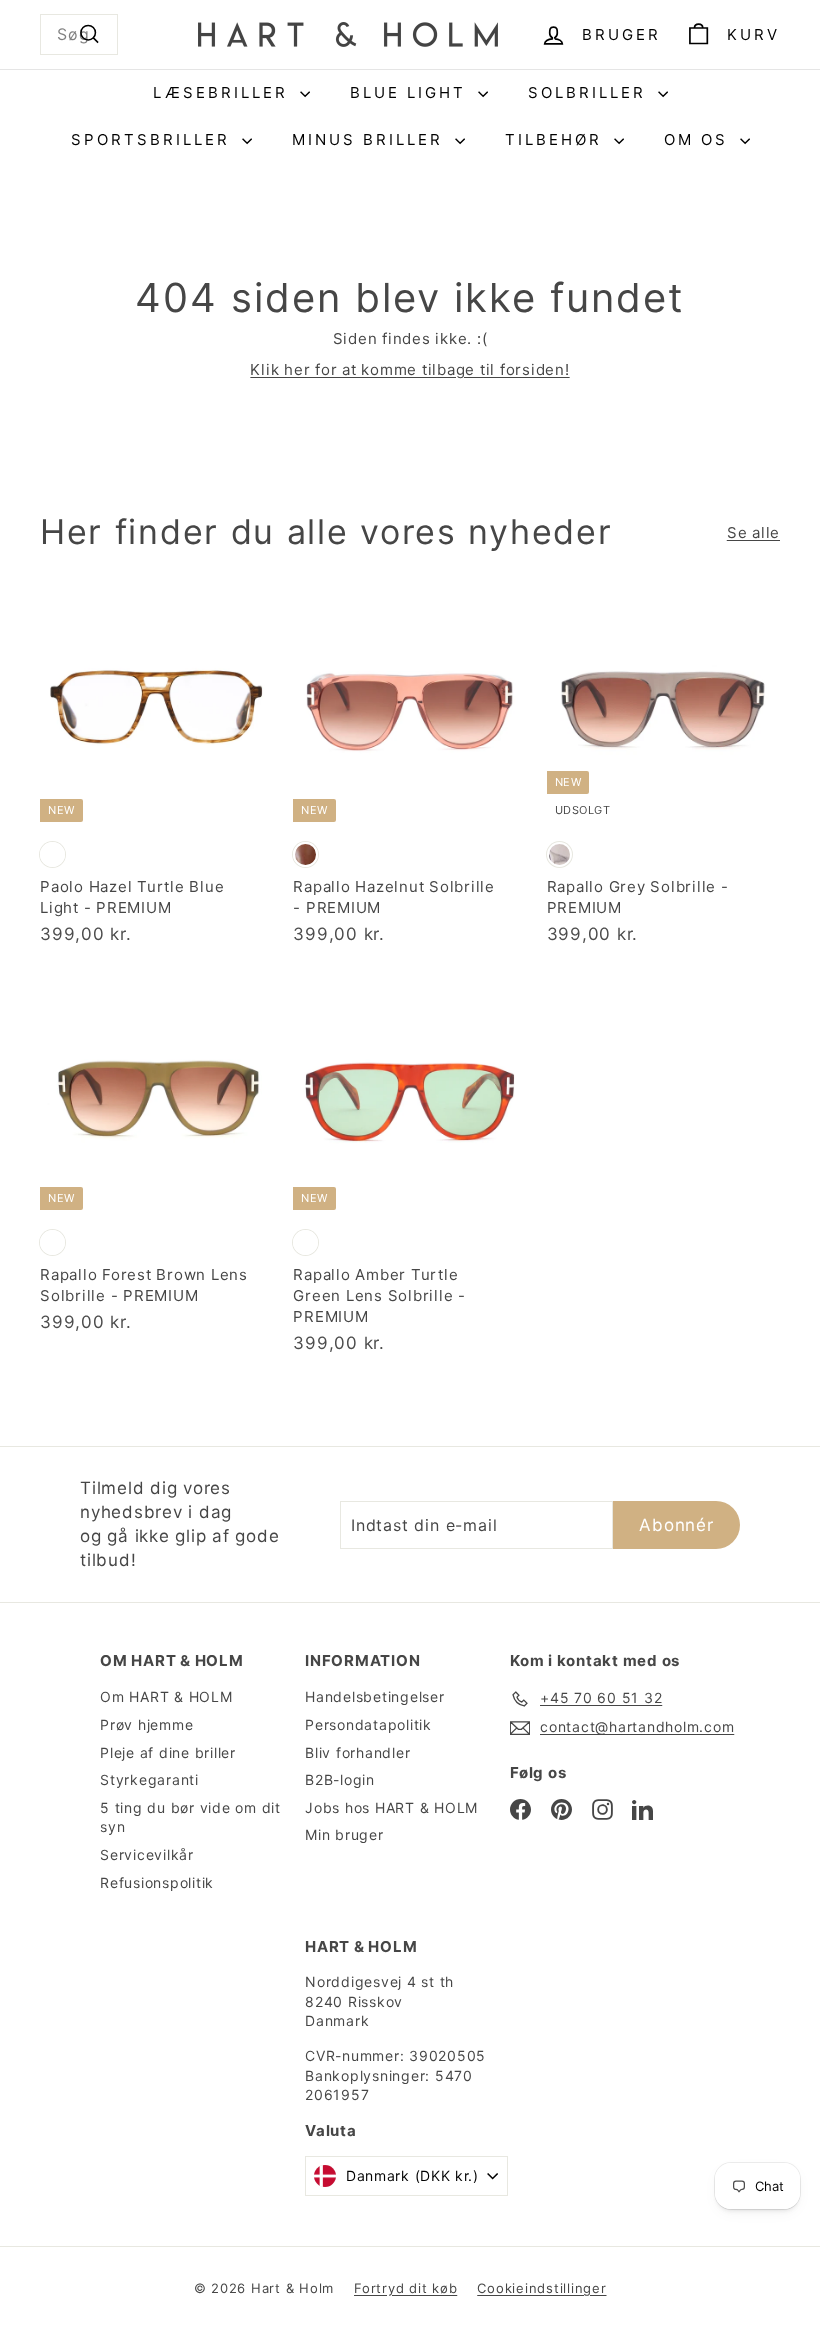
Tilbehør (557, 139)
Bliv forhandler (357, 1752)
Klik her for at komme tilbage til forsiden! (409, 369)
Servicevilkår (147, 1854)
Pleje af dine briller (168, 1752)
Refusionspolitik (157, 1882)
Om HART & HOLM (166, 1696)
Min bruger (344, 1834)
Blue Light (411, 92)
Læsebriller (224, 92)
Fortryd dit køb (405, 2288)
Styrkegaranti (149, 1779)
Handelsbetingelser (375, 1696)
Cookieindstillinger (541, 2288)
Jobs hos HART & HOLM (391, 1807)
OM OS (699, 139)
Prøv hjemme (146, 1724)
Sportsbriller (154, 139)
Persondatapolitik (368, 1724)
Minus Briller (371, 139)
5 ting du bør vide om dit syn (190, 1817)
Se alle (753, 532)
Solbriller (590, 92)
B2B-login (340, 1779)
